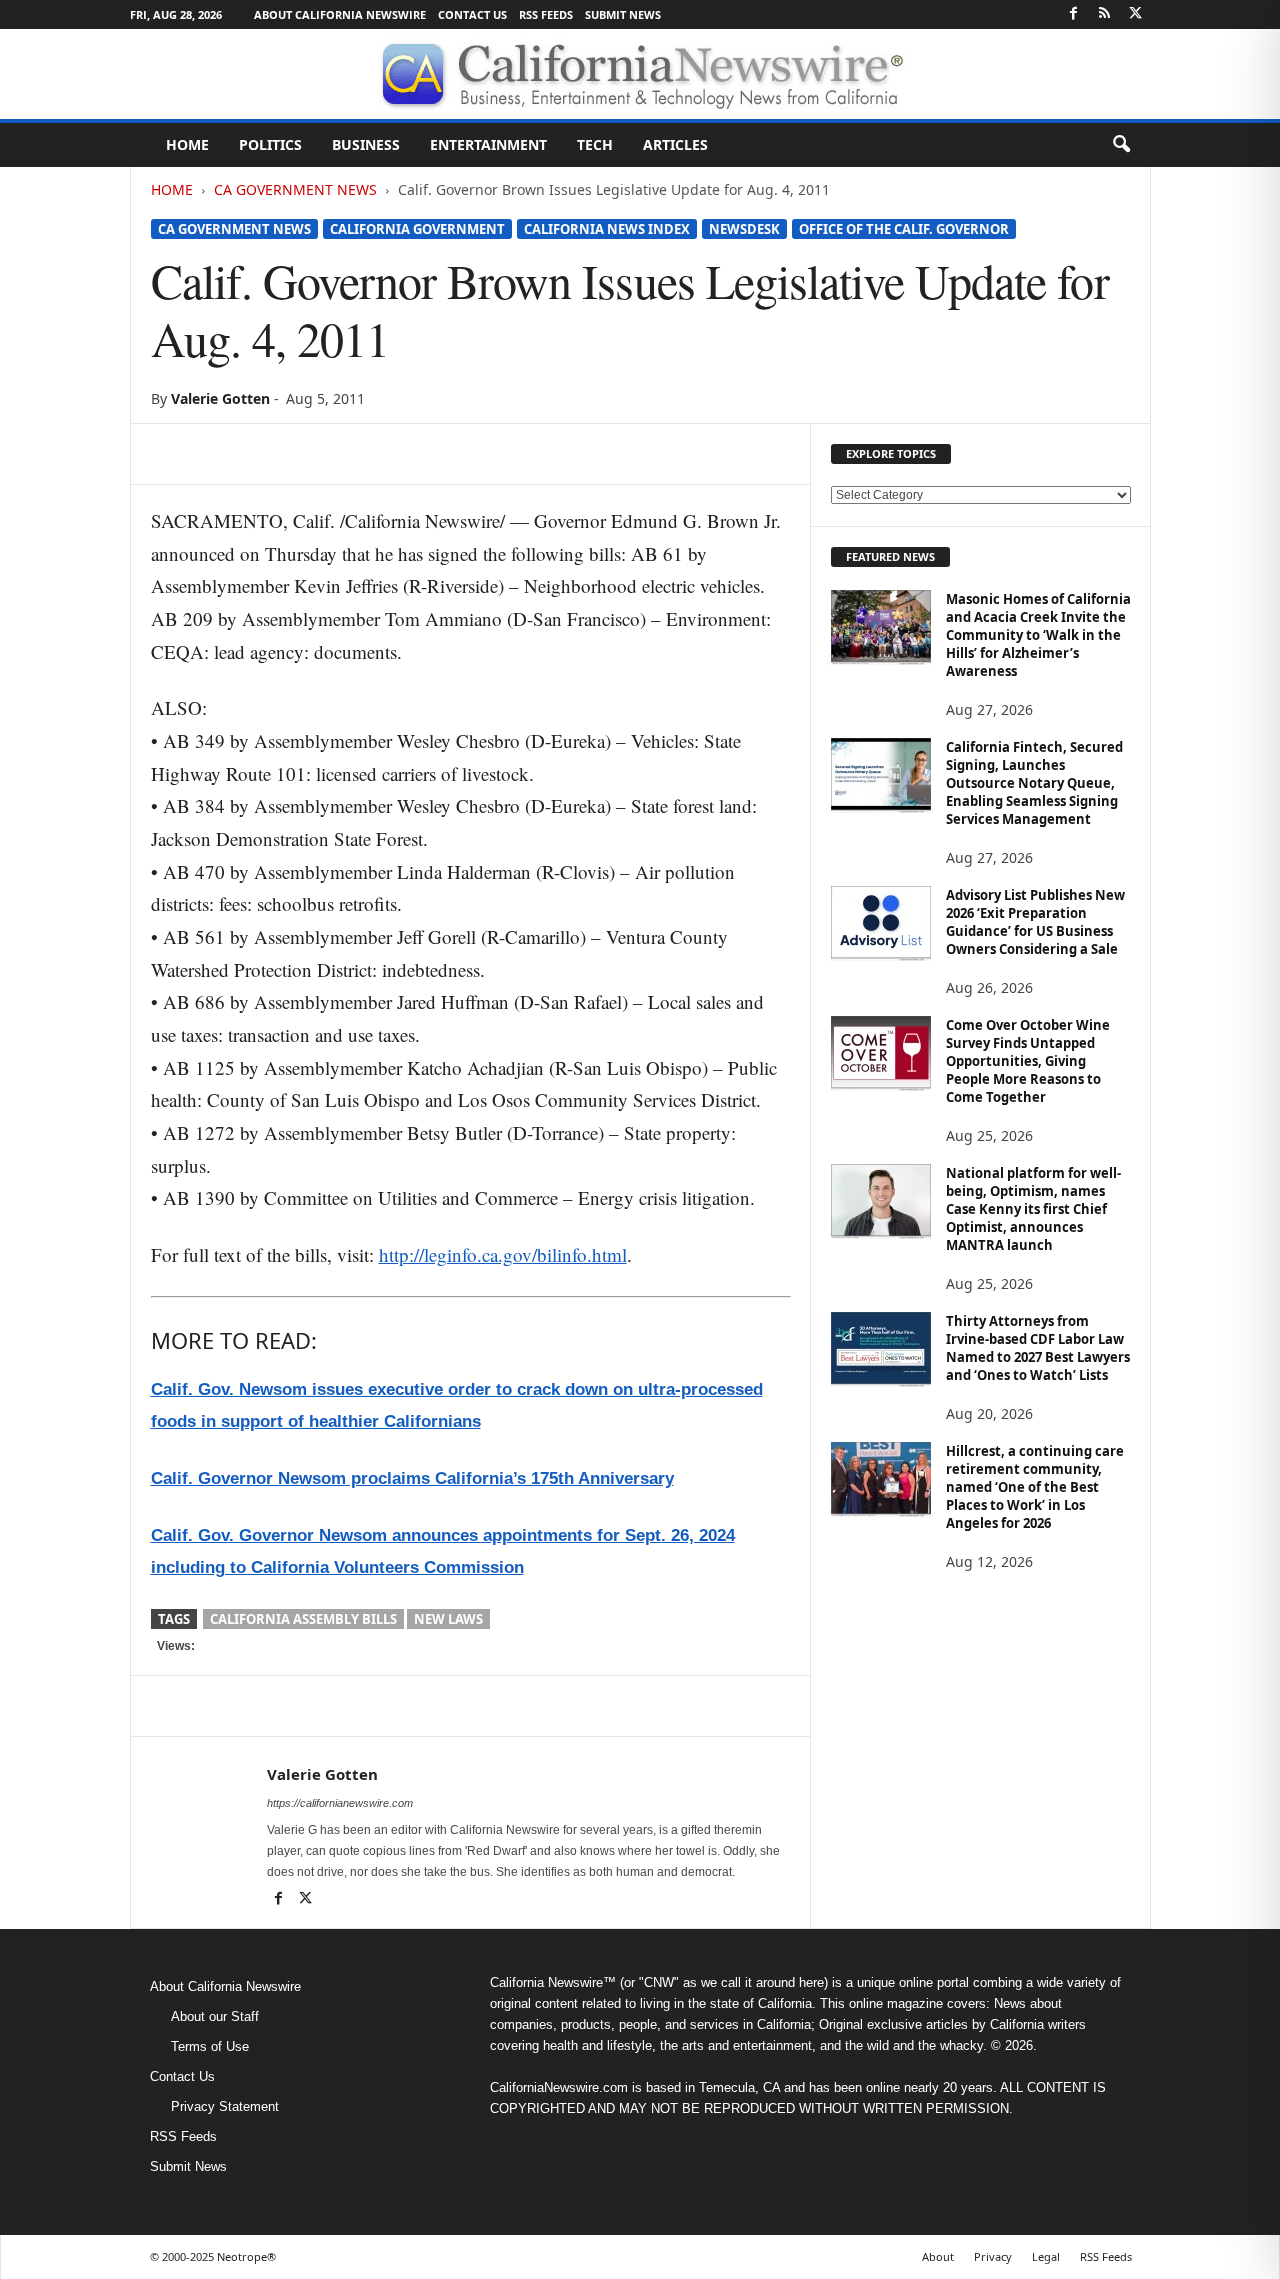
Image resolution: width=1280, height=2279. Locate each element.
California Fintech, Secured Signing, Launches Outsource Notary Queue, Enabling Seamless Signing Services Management (1034, 783)
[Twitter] (1136, 14)
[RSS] (1105, 14)
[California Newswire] (640, 74)
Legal (1046, 2256)
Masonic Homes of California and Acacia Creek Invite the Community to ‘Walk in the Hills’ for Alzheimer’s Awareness (1038, 635)
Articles (675, 144)
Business (366, 144)
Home (187, 144)
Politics (270, 144)
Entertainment (488, 144)
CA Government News (295, 189)
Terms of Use (210, 2046)
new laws (448, 1619)
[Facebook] (1074, 14)
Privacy (993, 2256)
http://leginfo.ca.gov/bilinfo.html (503, 1254)
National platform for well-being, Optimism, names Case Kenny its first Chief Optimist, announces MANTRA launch (1033, 1209)
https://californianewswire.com (340, 1803)
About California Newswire (340, 14)
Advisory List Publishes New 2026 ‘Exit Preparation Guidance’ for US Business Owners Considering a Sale (1035, 922)
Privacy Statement (225, 2106)
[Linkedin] (309, 454)
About (938, 2256)
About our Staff (215, 2016)
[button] (1121, 145)
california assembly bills (303, 1619)
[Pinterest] (263, 454)
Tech (595, 144)
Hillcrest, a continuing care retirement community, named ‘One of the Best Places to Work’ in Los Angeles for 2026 (1035, 1487)
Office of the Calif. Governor (904, 229)
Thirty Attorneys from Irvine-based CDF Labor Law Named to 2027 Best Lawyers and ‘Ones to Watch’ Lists (1038, 1348)
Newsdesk (744, 229)
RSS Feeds (546, 14)
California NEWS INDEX (607, 229)
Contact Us (472, 14)
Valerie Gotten (220, 398)
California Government (417, 229)
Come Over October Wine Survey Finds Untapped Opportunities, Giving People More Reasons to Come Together (1028, 1061)
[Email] (355, 454)
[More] (402, 454)
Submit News (623, 14)
